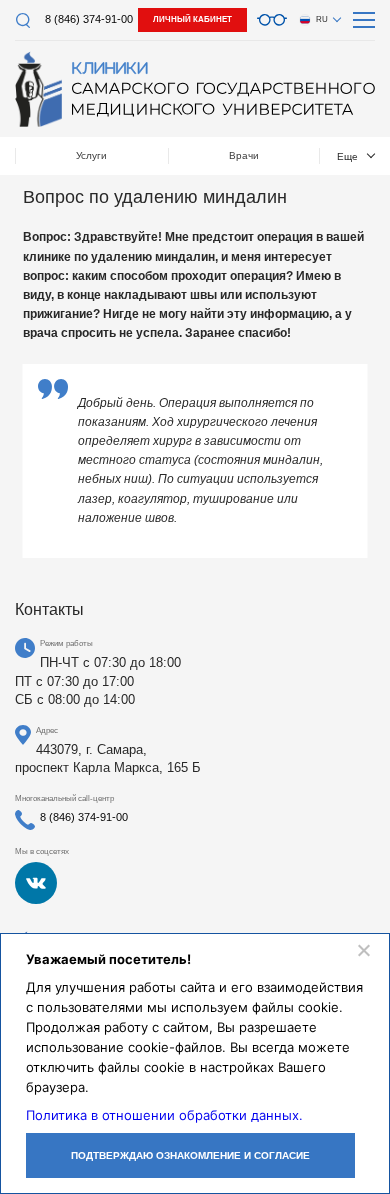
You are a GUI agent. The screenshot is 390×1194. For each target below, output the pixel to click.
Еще (347, 156)
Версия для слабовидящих (272, 20)
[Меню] (364, 20)
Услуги (91, 155)
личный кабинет (192, 19)
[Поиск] (22, 20)
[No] (363, 950)
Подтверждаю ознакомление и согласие (190, 1155)
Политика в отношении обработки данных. (164, 1115)
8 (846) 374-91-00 (89, 19)
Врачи (244, 155)
